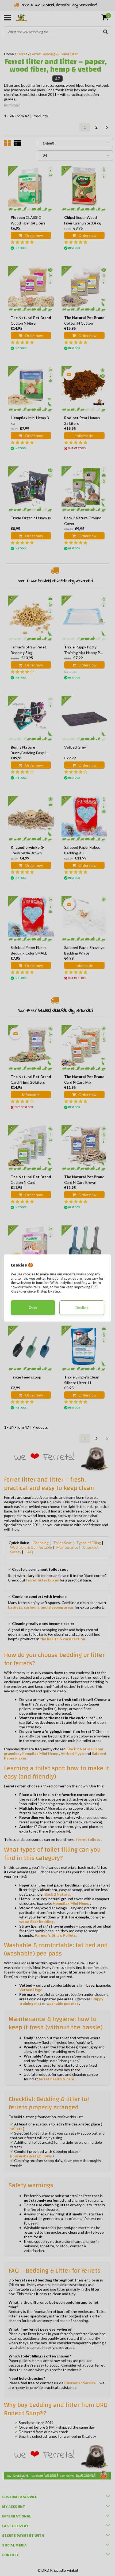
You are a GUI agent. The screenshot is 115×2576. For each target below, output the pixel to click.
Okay (33, 1308)
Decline (82, 1308)
